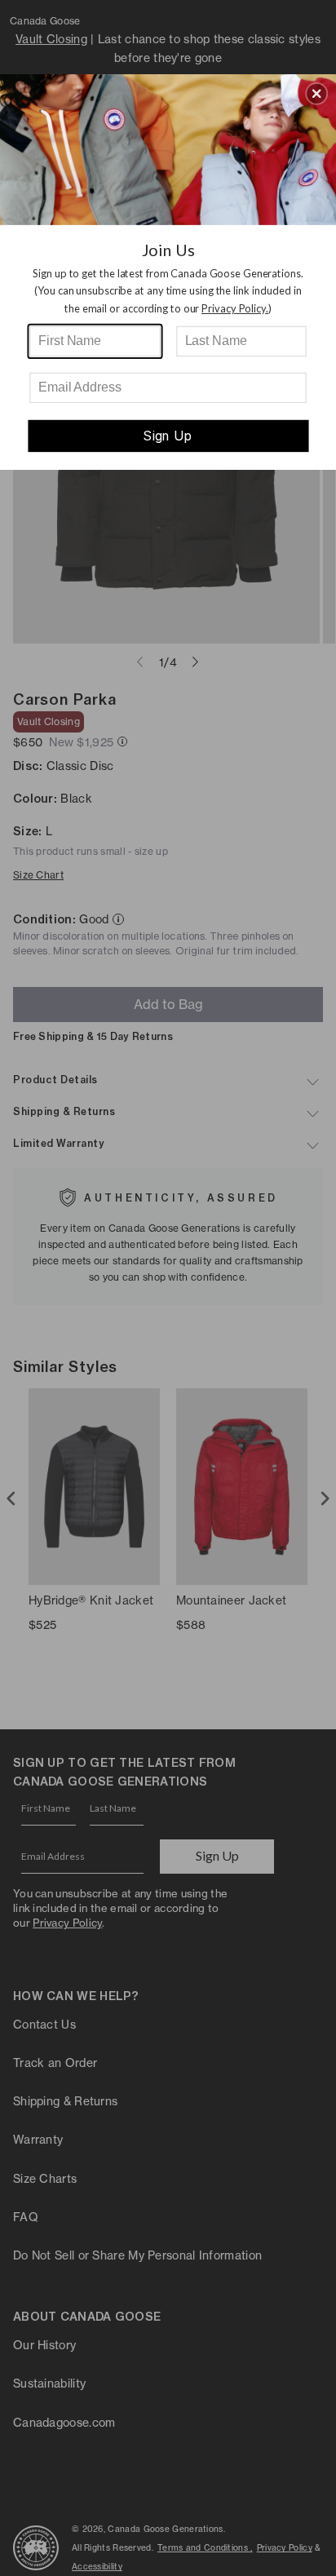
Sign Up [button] (168, 436)
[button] (316, 93)
